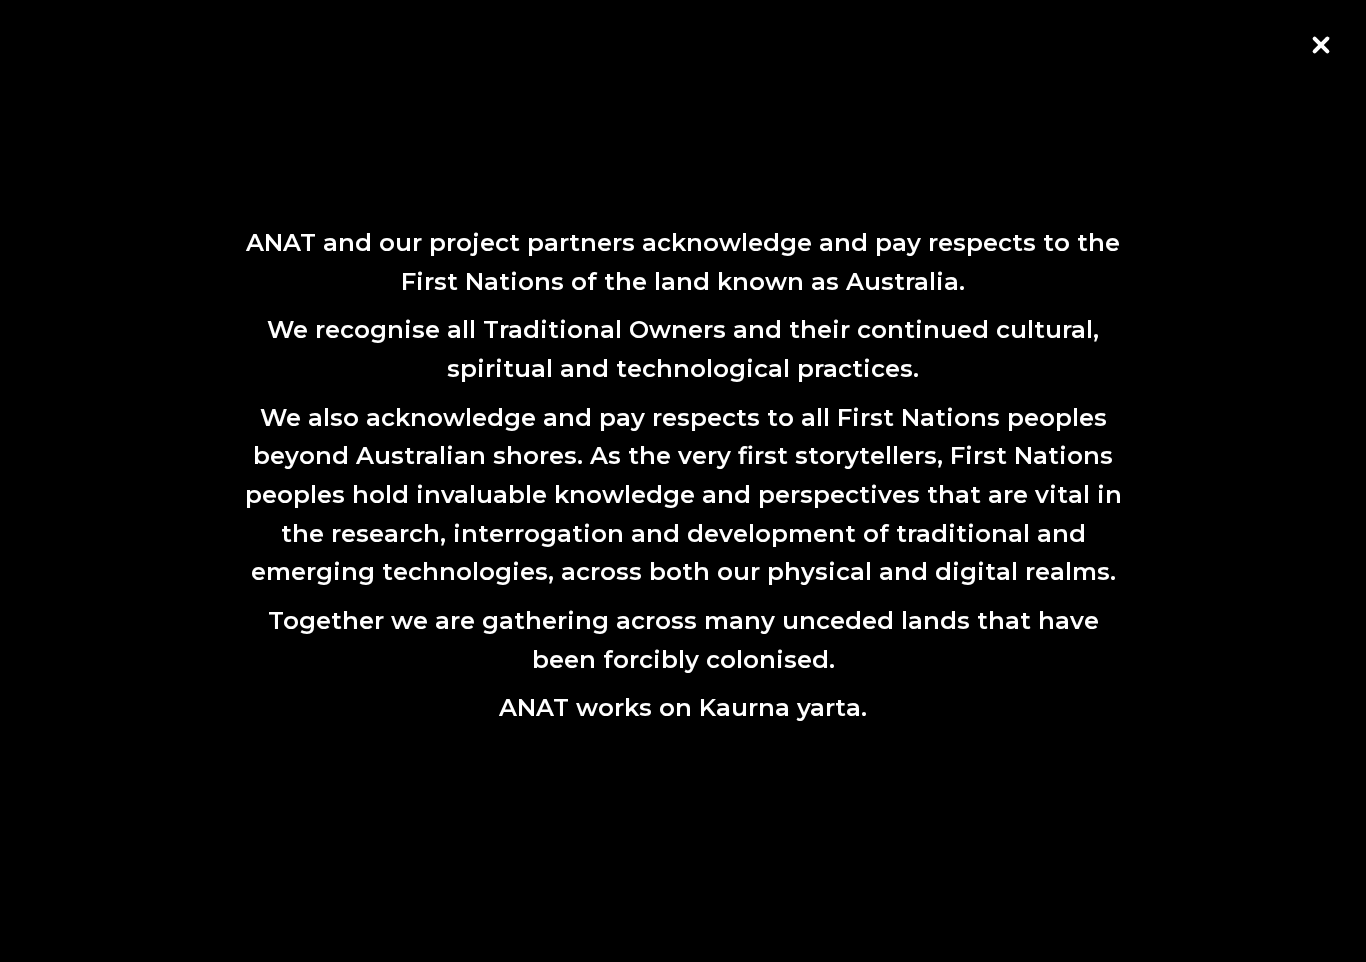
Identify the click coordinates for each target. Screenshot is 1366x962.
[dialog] (683, 481)
